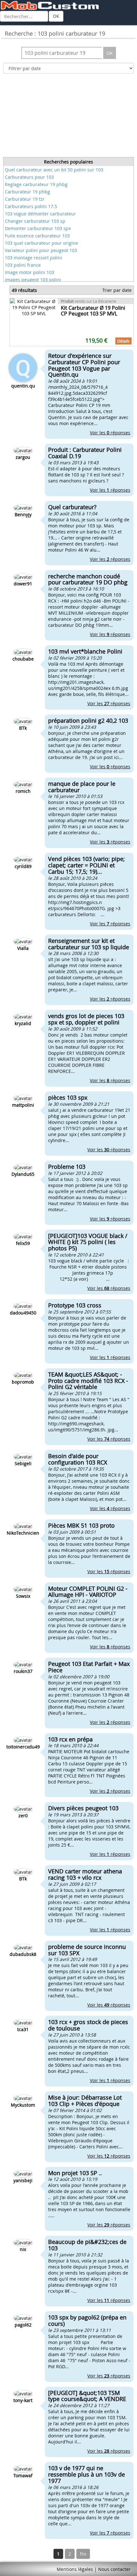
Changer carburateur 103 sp (35, 221)
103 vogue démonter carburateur (40, 214)
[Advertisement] (68, 117)
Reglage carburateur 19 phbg (36, 184)
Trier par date (117, 290)
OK (56, 16)
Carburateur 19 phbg (27, 192)
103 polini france (23, 265)
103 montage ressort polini (33, 258)
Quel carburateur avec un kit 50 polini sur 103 (54, 170)
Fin (83, 2554)
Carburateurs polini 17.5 (31, 206)
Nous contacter (114, 2569)
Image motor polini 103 (29, 272)
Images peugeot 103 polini (33, 280)
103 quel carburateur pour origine (41, 243)
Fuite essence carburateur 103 (37, 236)
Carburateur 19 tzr (25, 199)
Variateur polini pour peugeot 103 (41, 250)
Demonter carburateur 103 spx (38, 228)
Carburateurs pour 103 (29, 177)
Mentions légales (75, 2569)
